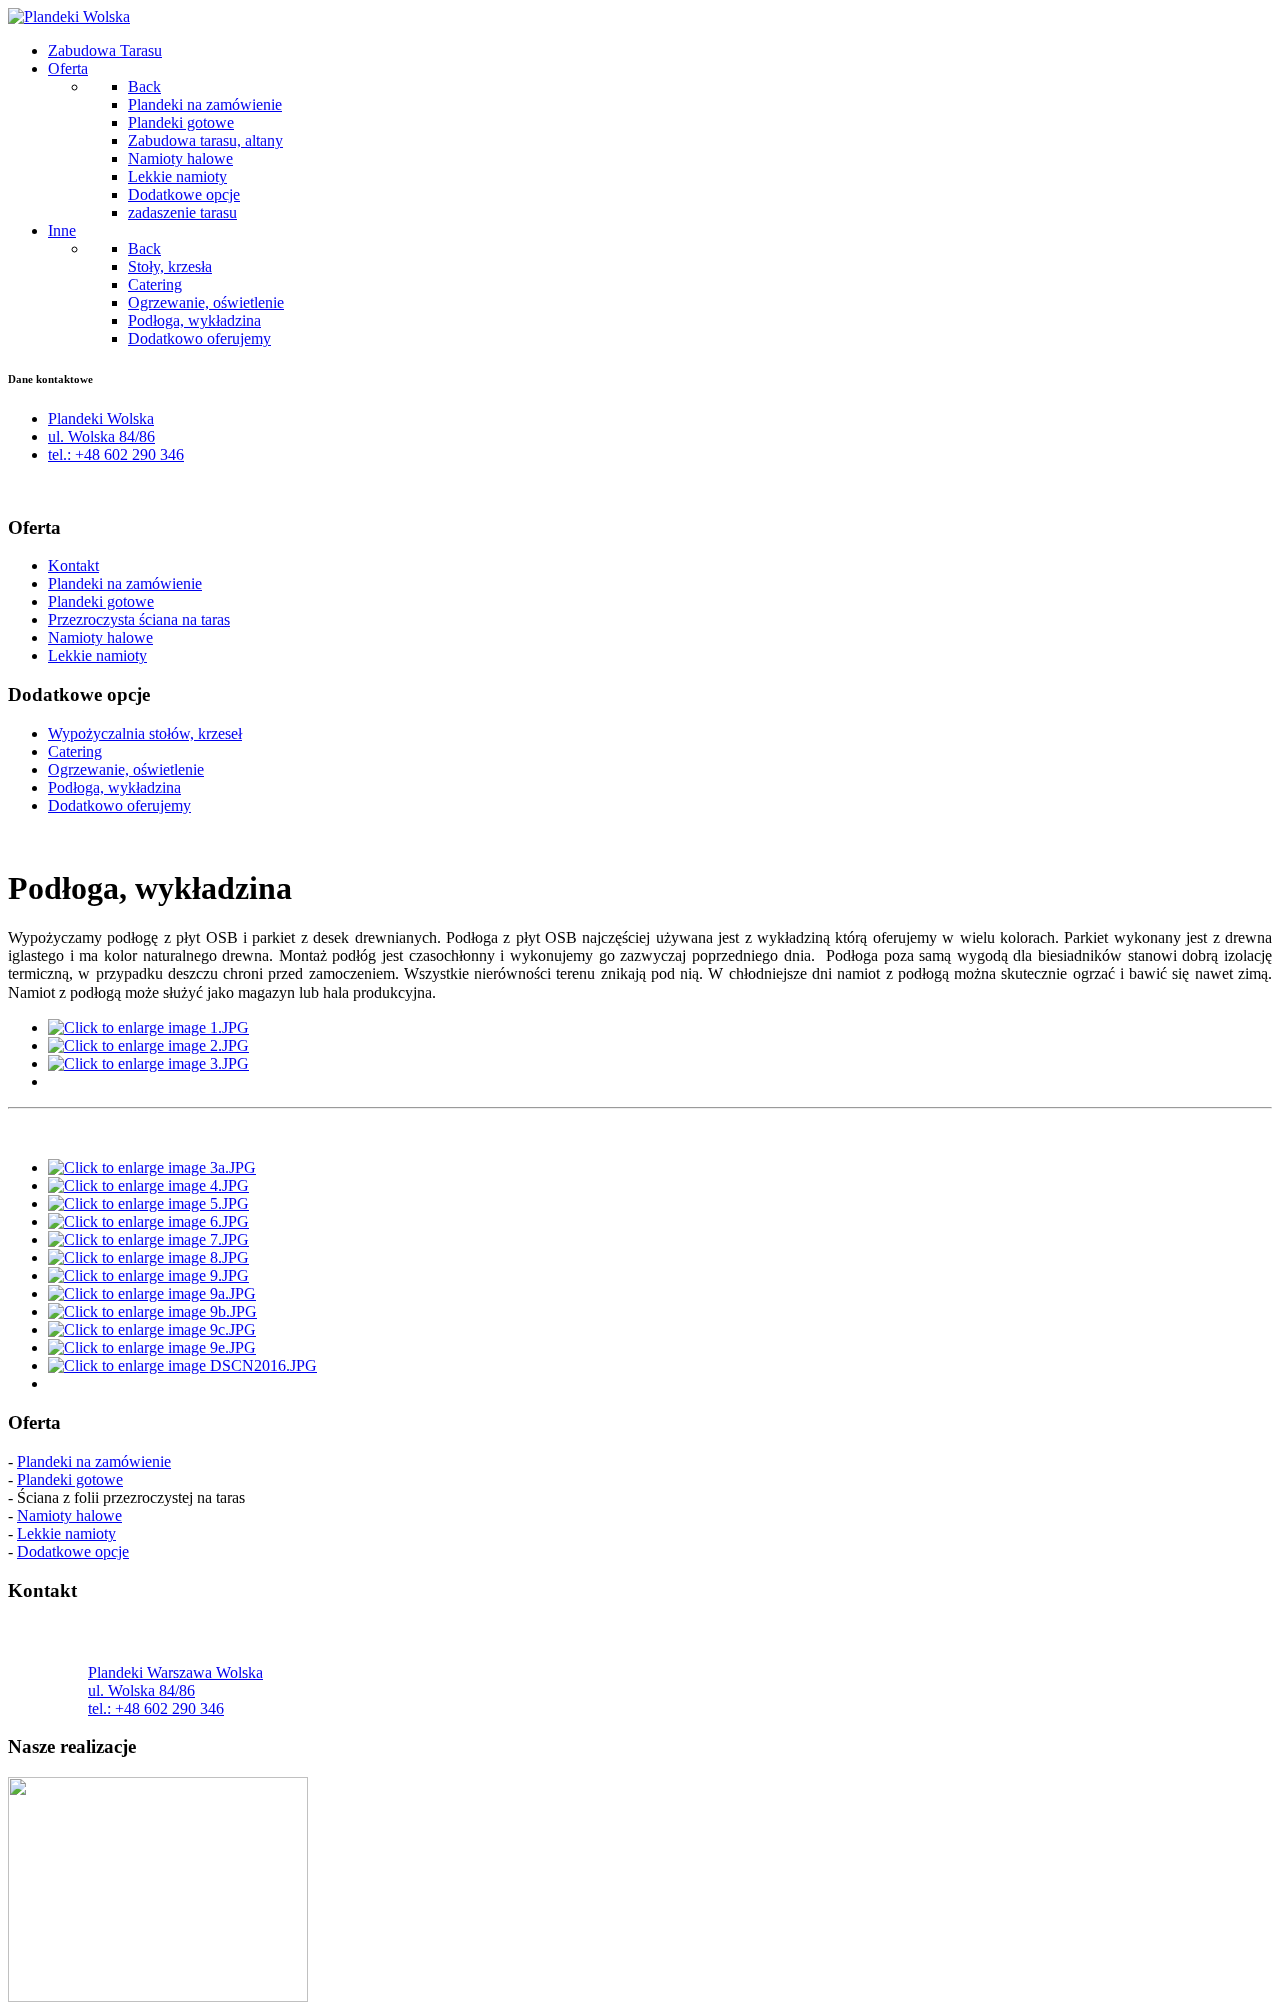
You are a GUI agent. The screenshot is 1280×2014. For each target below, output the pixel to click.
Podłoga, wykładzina (114, 787)
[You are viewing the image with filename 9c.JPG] (152, 1329)
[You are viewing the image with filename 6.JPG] (148, 1221)
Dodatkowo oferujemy (119, 805)
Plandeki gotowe (101, 601)
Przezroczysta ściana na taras (139, 619)
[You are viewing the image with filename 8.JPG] (148, 1257)
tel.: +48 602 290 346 (116, 454)
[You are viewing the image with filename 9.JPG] (148, 1275)
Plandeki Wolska (101, 418)
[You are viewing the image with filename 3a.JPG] (152, 1167)
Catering (75, 751)
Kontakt (73, 565)
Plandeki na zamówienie (125, 583)
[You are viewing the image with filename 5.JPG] (148, 1203)
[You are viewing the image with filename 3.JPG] (148, 1063)
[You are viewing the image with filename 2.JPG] (148, 1045)
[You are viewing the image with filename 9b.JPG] (152, 1311)
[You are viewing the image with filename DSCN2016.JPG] (182, 1365)
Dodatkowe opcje (73, 1551)
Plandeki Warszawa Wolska (175, 1672)
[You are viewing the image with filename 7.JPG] (148, 1239)
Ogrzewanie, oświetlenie (126, 769)
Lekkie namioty (97, 655)
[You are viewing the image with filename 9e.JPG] (152, 1347)
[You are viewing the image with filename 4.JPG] (148, 1185)
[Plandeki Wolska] (69, 16)
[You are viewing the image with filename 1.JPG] (148, 1027)
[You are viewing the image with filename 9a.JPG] (152, 1293)
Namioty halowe (100, 637)
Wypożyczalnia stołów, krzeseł (145, 733)
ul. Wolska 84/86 (101, 436)
